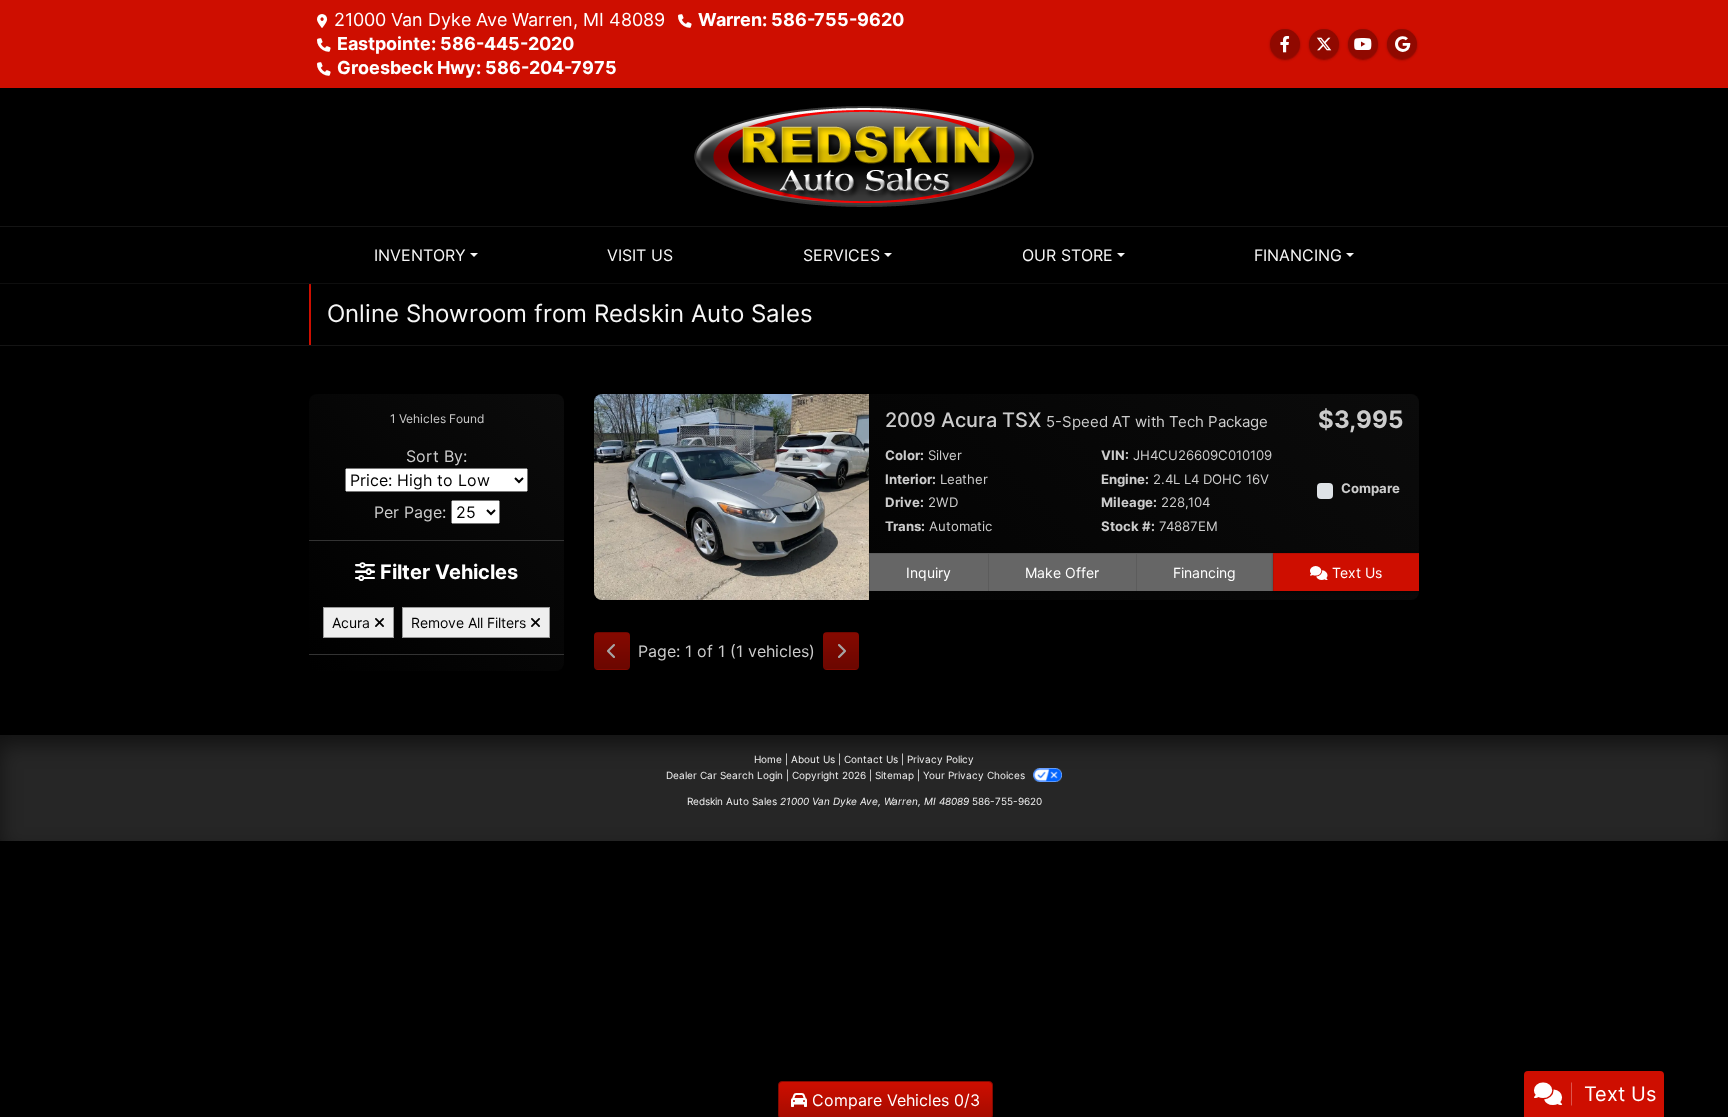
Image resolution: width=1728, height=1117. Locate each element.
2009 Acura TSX (1076, 420)
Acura (353, 622)
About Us (813, 759)
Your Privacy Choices (975, 775)
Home (768, 759)
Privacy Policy (940, 759)
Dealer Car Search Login (724, 775)
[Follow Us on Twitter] (1324, 44)
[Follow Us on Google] (1402, 44)
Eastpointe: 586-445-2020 (455, 43)
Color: (904, 455)
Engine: (1125, 479)
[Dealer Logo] (864, 155)
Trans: (905, 526)
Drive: (904, 502)
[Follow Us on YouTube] (1363, 44)
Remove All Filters (470, 622)
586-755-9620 (1007, 801)
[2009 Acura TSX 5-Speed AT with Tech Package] (731, 495)
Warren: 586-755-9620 (801, 19)
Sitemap (894, 775)
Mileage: (1129, 502)
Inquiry (928, 572)
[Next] (841, 651)
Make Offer (1062, 572)
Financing (1204, 572)
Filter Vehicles (446, 572)
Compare (1370, 488)
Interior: (910, 479)
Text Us (1355, 572)
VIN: (1115, 455)
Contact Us (871, 759)
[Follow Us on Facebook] (1285, 44)
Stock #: (1128, 526)
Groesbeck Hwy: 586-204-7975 (477, 67)
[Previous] (612, 651)
